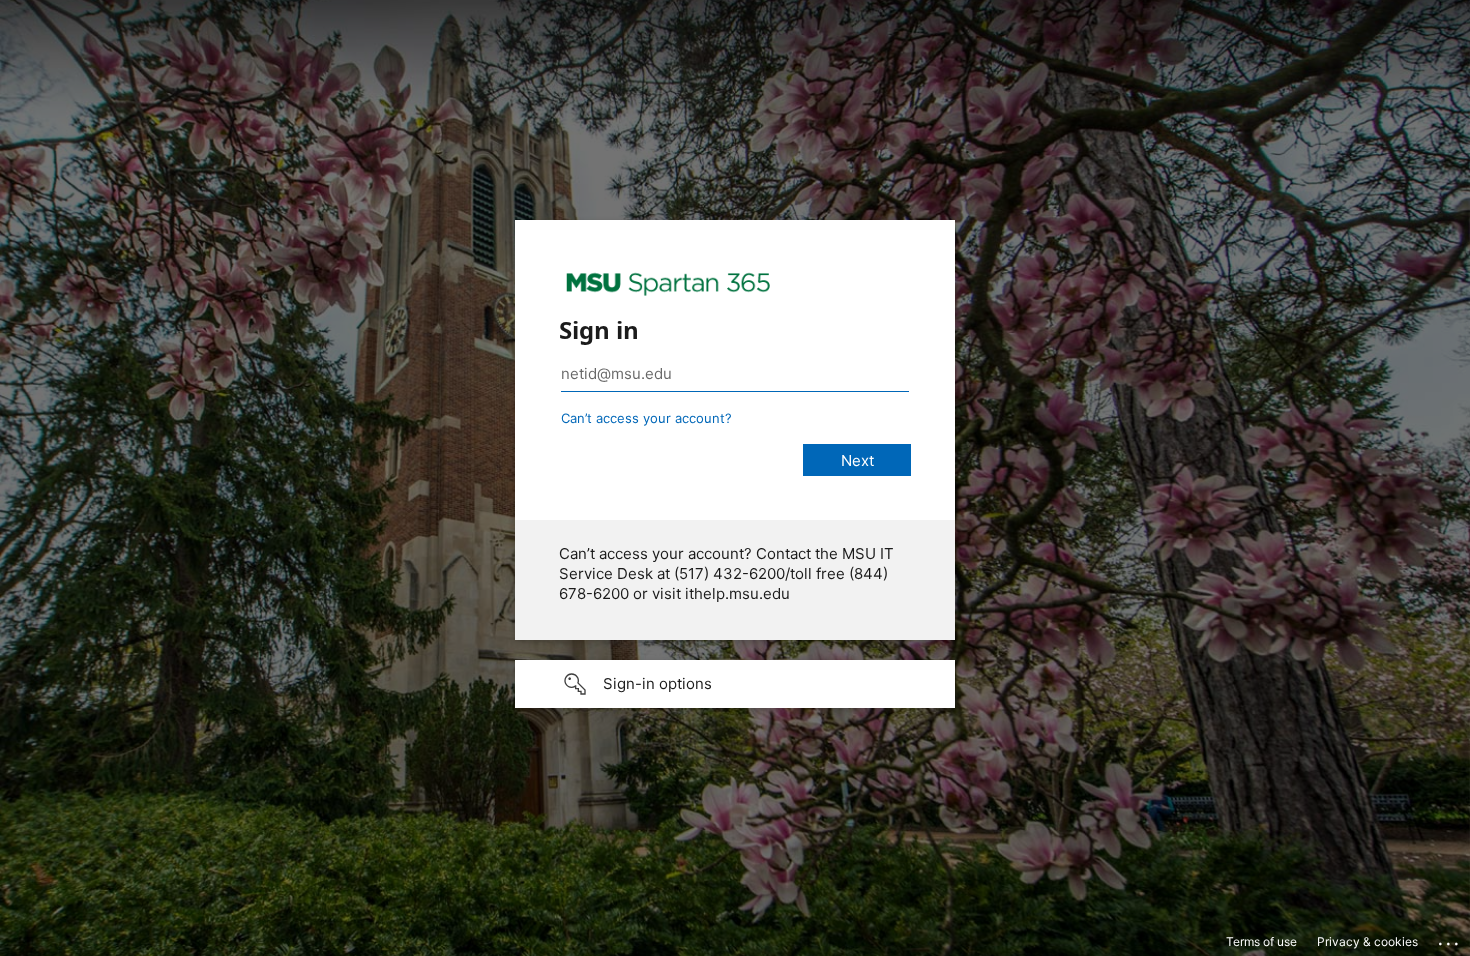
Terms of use (1261, 941)
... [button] (1450, 939)
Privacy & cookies (1367, 941)
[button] (735, 684)
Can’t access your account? (646, 418)
